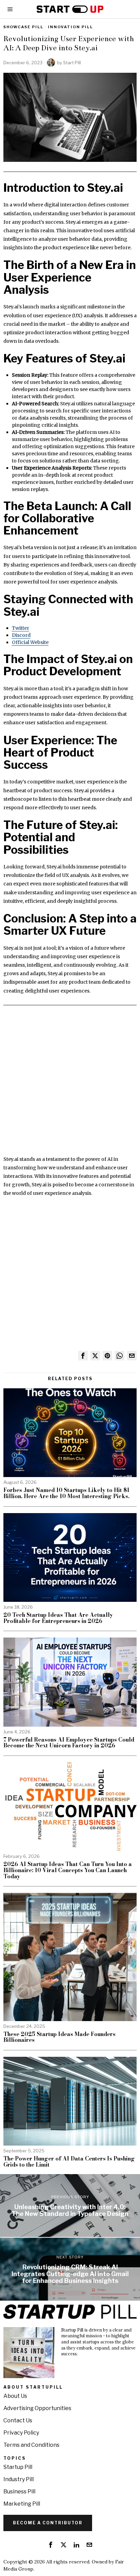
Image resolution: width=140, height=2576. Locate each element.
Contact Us (18, 2420)
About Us (15, 2396)
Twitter (21, 628)
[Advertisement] (70, 1085)
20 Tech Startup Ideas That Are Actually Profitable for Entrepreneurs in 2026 (58, 1618)
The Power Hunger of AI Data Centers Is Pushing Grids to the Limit (69, 2162)
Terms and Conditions (31, 2445)
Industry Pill (19, 2479)
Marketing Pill (22, 2504)
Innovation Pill (71, 27)
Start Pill (72, 63)
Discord (21, 635)
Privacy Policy (21, 2433)
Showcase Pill (23, 27)
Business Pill (19, 2492)
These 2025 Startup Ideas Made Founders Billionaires (59, 2037)
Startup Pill (18, 2467)
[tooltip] (83, 1356)
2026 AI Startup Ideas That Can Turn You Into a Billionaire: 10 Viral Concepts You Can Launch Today (68, 1870)
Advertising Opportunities (37, 2408)
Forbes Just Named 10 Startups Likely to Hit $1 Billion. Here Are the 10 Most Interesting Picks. (66, 1493)
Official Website (30, 642)
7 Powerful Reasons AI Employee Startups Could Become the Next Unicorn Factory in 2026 (69, 1743)
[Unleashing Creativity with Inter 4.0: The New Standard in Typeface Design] (70, 2206)
